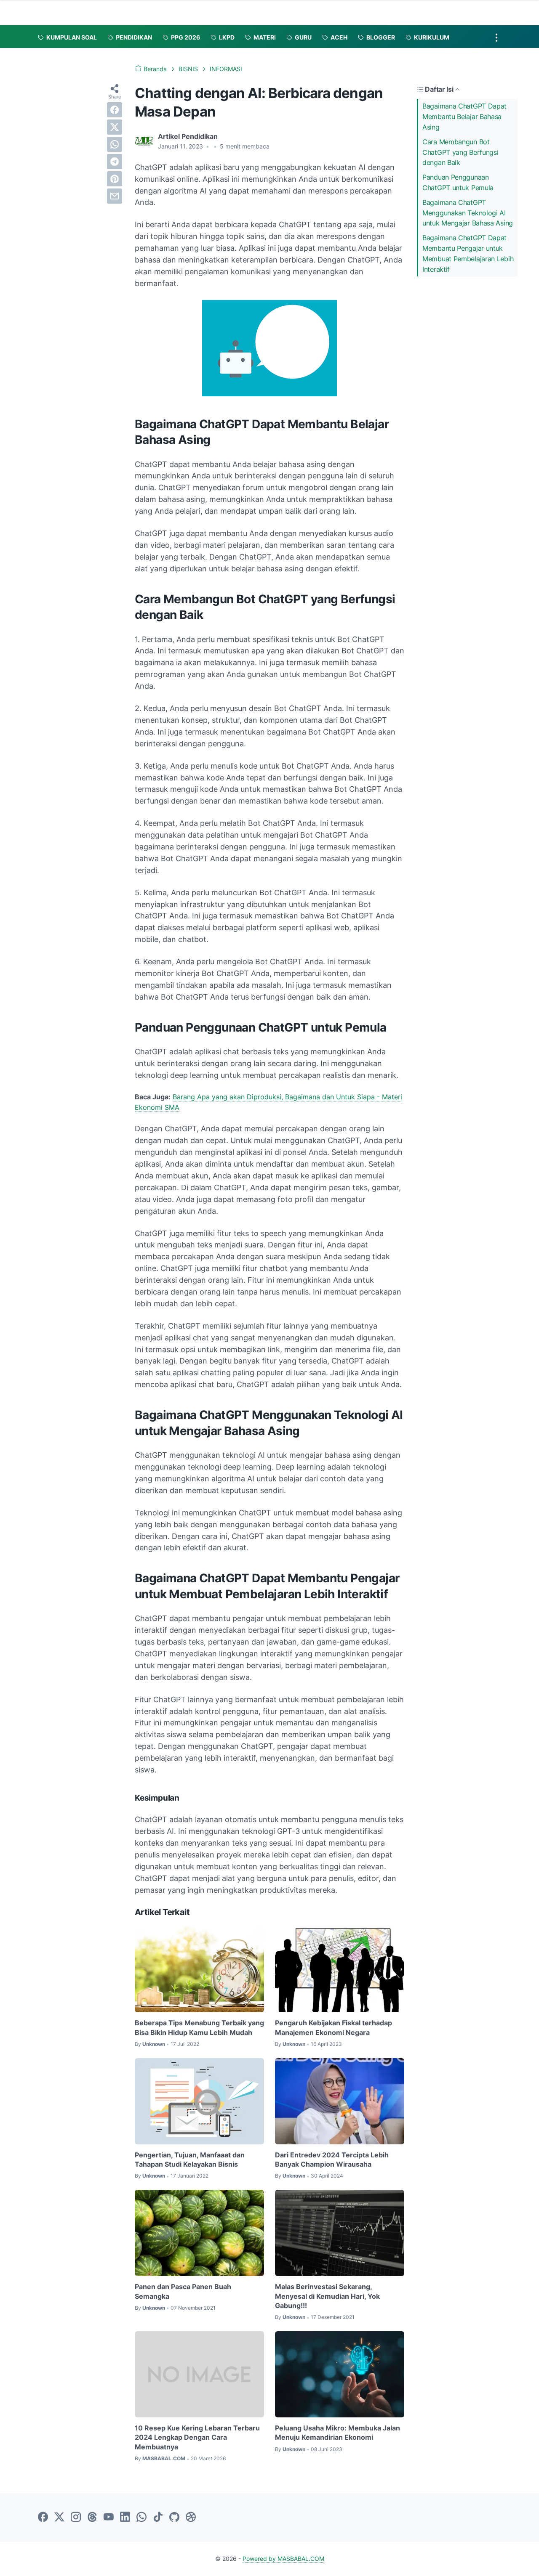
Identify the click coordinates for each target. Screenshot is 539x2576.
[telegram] (115, 162)
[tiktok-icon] (158, 2518)
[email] (115, 196)
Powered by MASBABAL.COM (283, 2559)
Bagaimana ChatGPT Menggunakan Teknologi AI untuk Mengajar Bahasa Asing (468, 213)
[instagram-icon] (76, 2518)
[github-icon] (174, 2518)
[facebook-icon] (43, 2518)
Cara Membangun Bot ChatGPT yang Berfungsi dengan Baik (460, 152)
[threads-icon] (92, 2518)
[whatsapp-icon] (141, 2518)
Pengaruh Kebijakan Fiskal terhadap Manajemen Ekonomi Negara (334, 2027)
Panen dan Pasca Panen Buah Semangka (183, 2291)
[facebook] (115, 110)
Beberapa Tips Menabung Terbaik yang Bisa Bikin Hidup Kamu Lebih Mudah (199, 2027)
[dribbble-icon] (191, 2518)
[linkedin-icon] (125, 2518)
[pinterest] (115, 179)
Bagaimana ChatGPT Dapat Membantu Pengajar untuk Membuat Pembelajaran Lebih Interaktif (468, 253)
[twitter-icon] (59, 2518)
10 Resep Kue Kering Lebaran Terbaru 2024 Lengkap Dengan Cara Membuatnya (197, 2437)
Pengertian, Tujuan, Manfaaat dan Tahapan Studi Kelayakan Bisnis (190, 2159)
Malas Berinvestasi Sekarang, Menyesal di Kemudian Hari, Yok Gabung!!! (327, 2296)
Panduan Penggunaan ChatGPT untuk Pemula (458, 182)
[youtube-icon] (109, 2518)
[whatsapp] (115, 144)
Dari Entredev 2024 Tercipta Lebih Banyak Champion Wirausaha (332, 2159)
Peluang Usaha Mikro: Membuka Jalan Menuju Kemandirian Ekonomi (338, 2433)
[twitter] (115, 127)
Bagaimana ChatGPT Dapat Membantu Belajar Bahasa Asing (464, 117)
